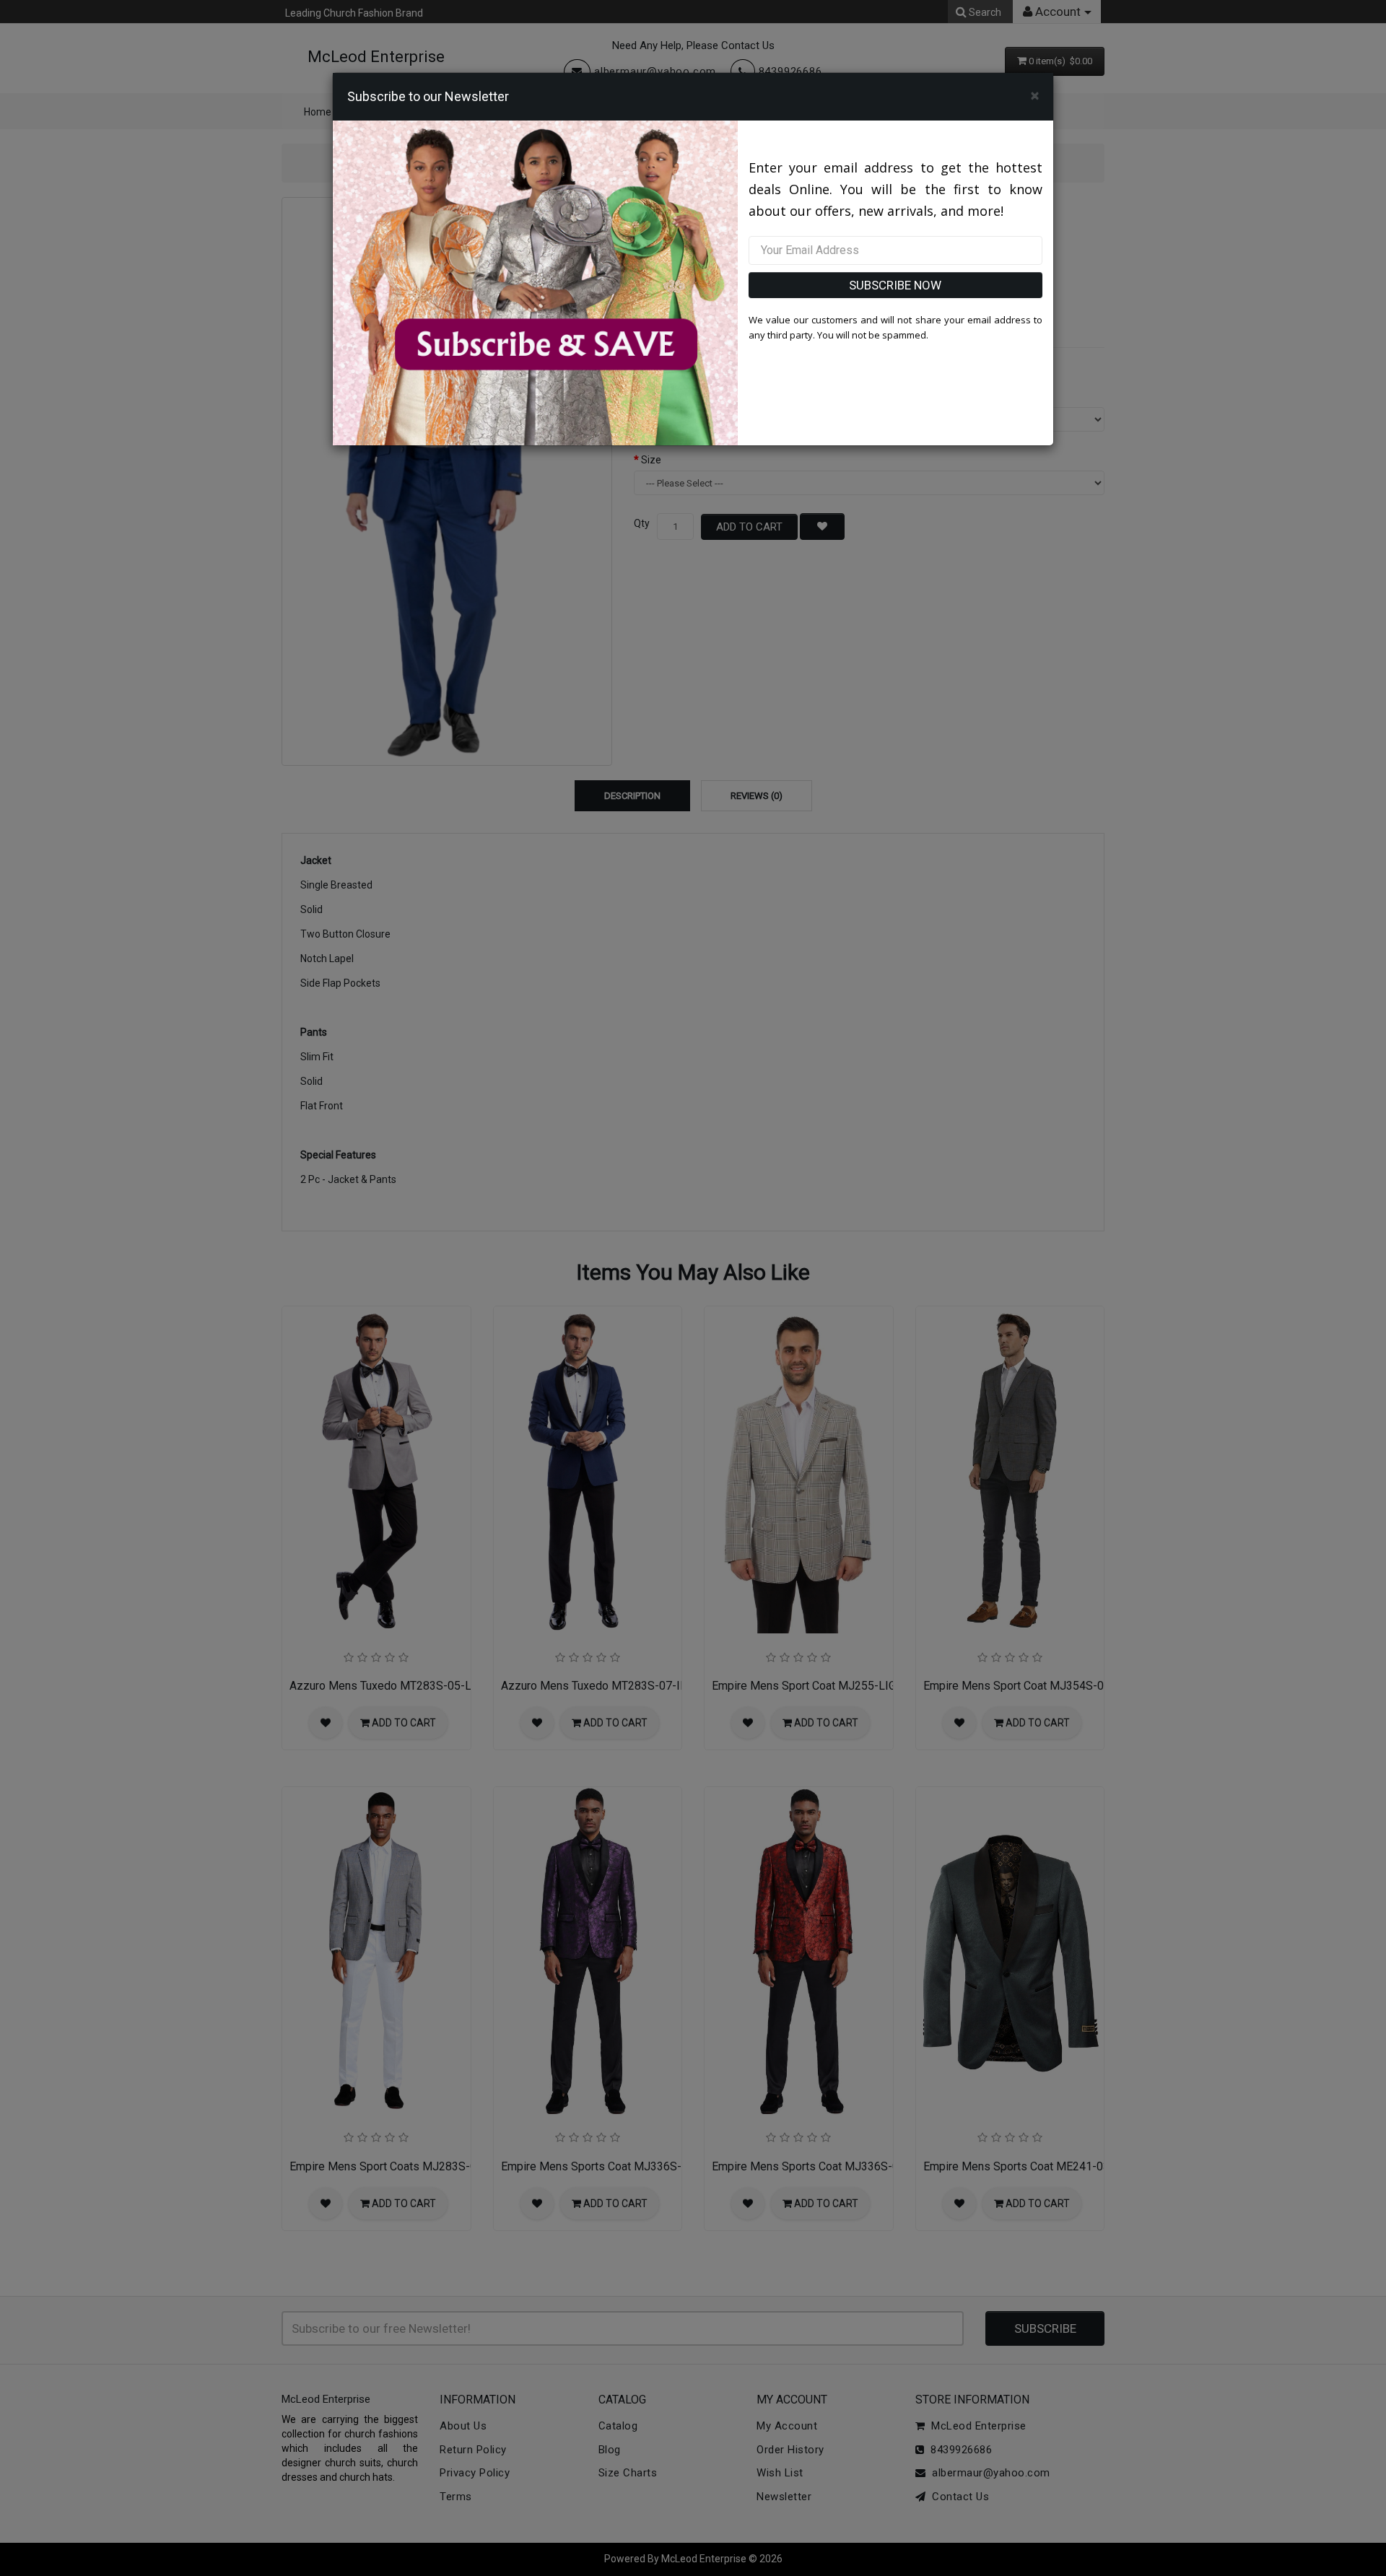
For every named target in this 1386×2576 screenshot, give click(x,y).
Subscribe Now (895, 285)
